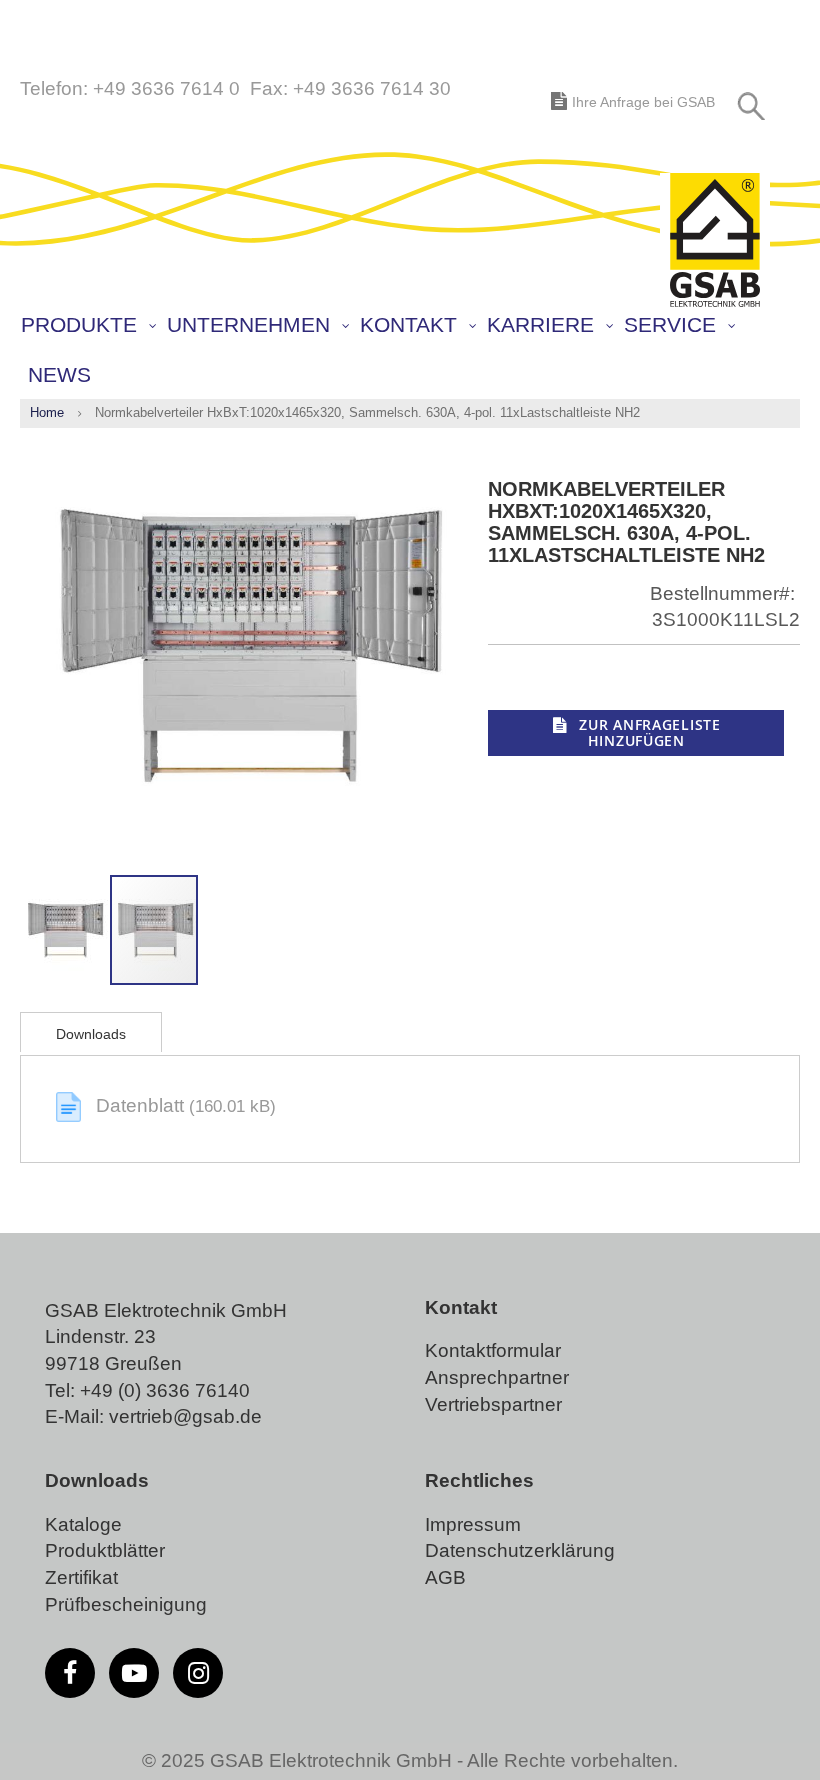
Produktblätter (105, 1550)
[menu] (415, 350)
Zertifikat (81, 1577)
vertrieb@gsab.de (185, 1416)
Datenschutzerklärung (520, 1550)
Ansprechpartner (497, 1377)
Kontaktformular (493, 1350)
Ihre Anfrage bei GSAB (643, 102)
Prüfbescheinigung (126, 1604)
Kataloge (83, 1524)
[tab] (91, 1032)
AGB (445, 1577)
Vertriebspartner (493, 1404)
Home (47, 412)
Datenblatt (142, 1105)
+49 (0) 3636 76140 (165, 1390)
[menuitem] (87, 325)
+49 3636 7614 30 (372, 88)
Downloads (91, 1034)
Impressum (473, 1524)
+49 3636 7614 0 (166, 88)
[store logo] (715, 241)
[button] (65, 930)
